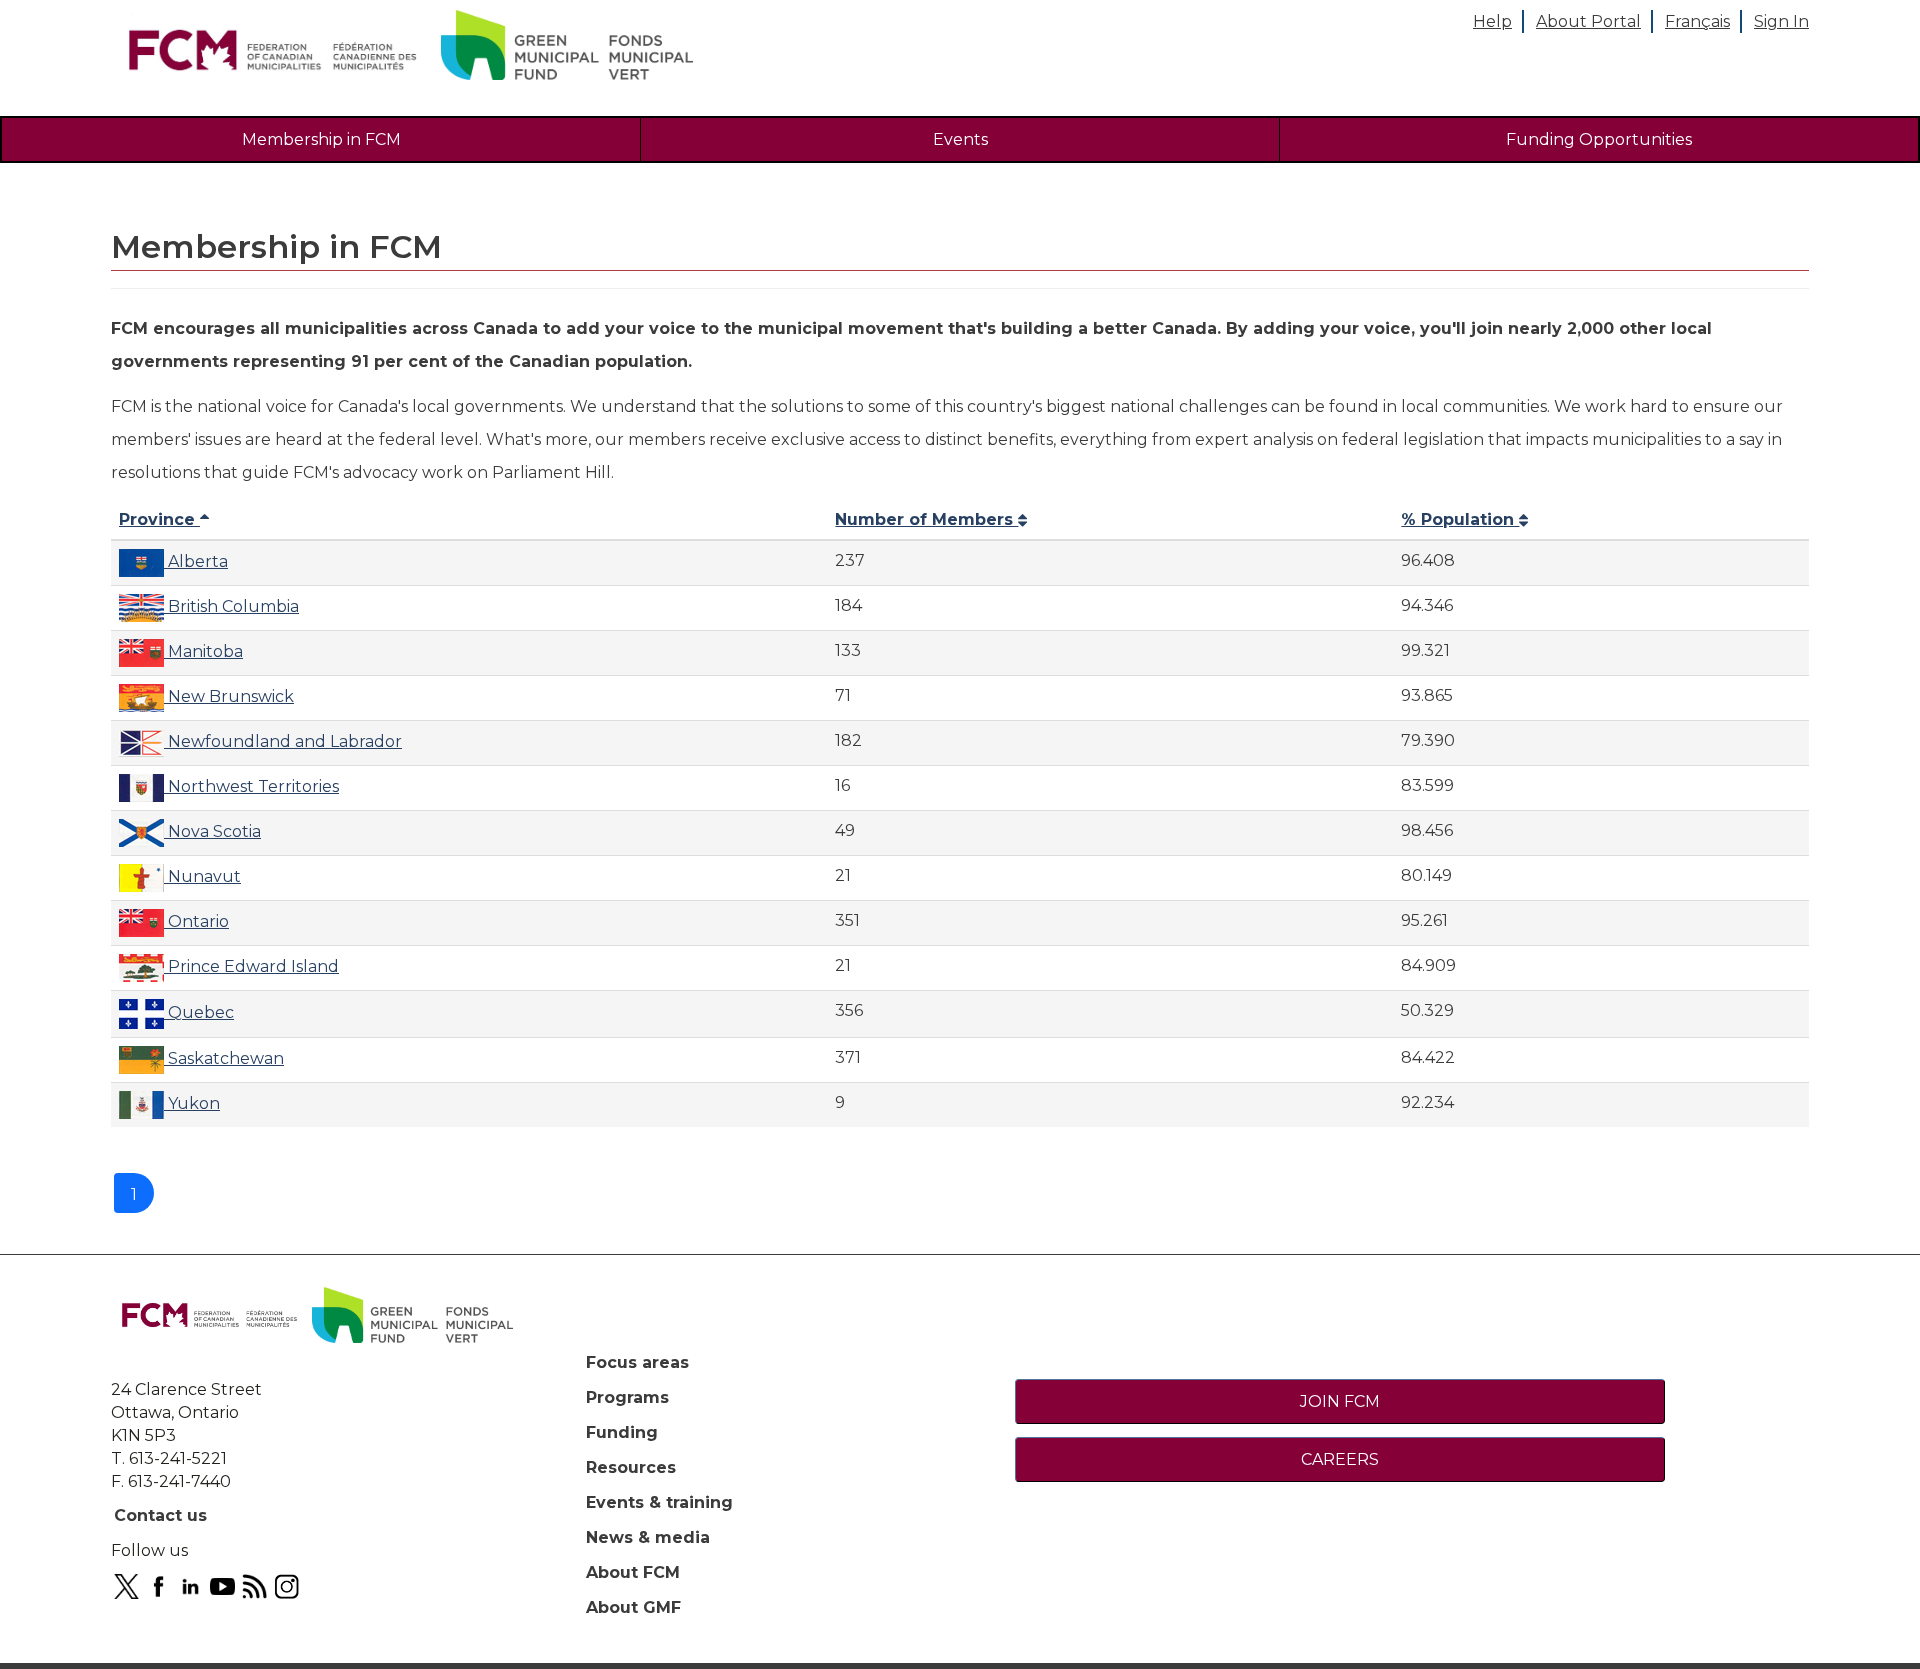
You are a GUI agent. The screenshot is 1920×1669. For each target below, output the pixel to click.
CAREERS (1340, 1459)
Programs (627, 1397)
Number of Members (926, 519)
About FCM (633, 1572)
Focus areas (637, 1362)
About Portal (1588, 21)
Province (159, 519)
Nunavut (202, 876)
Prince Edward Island (251, 966)
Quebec (199, 1012)
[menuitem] (321, 139)
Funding (622, 1432)
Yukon (192, 1103)
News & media (648, 1537)
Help (1492, 21)
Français (1697, 21)
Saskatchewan (224, 1058)
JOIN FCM (1340, 1401)
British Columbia (231, 606)
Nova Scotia (212, 831)
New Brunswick (229, 696)
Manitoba (203, 651)
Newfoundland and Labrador (283, 741)
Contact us (160, 1515)
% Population (1460, 519)
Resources (631, 1467)
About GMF (633, 1607)
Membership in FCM (321, 139)
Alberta (196, 561)
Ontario (196, 921)
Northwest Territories (251, 786)
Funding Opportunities (1599, 139)
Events (960, 139)
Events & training (659, 1502)
